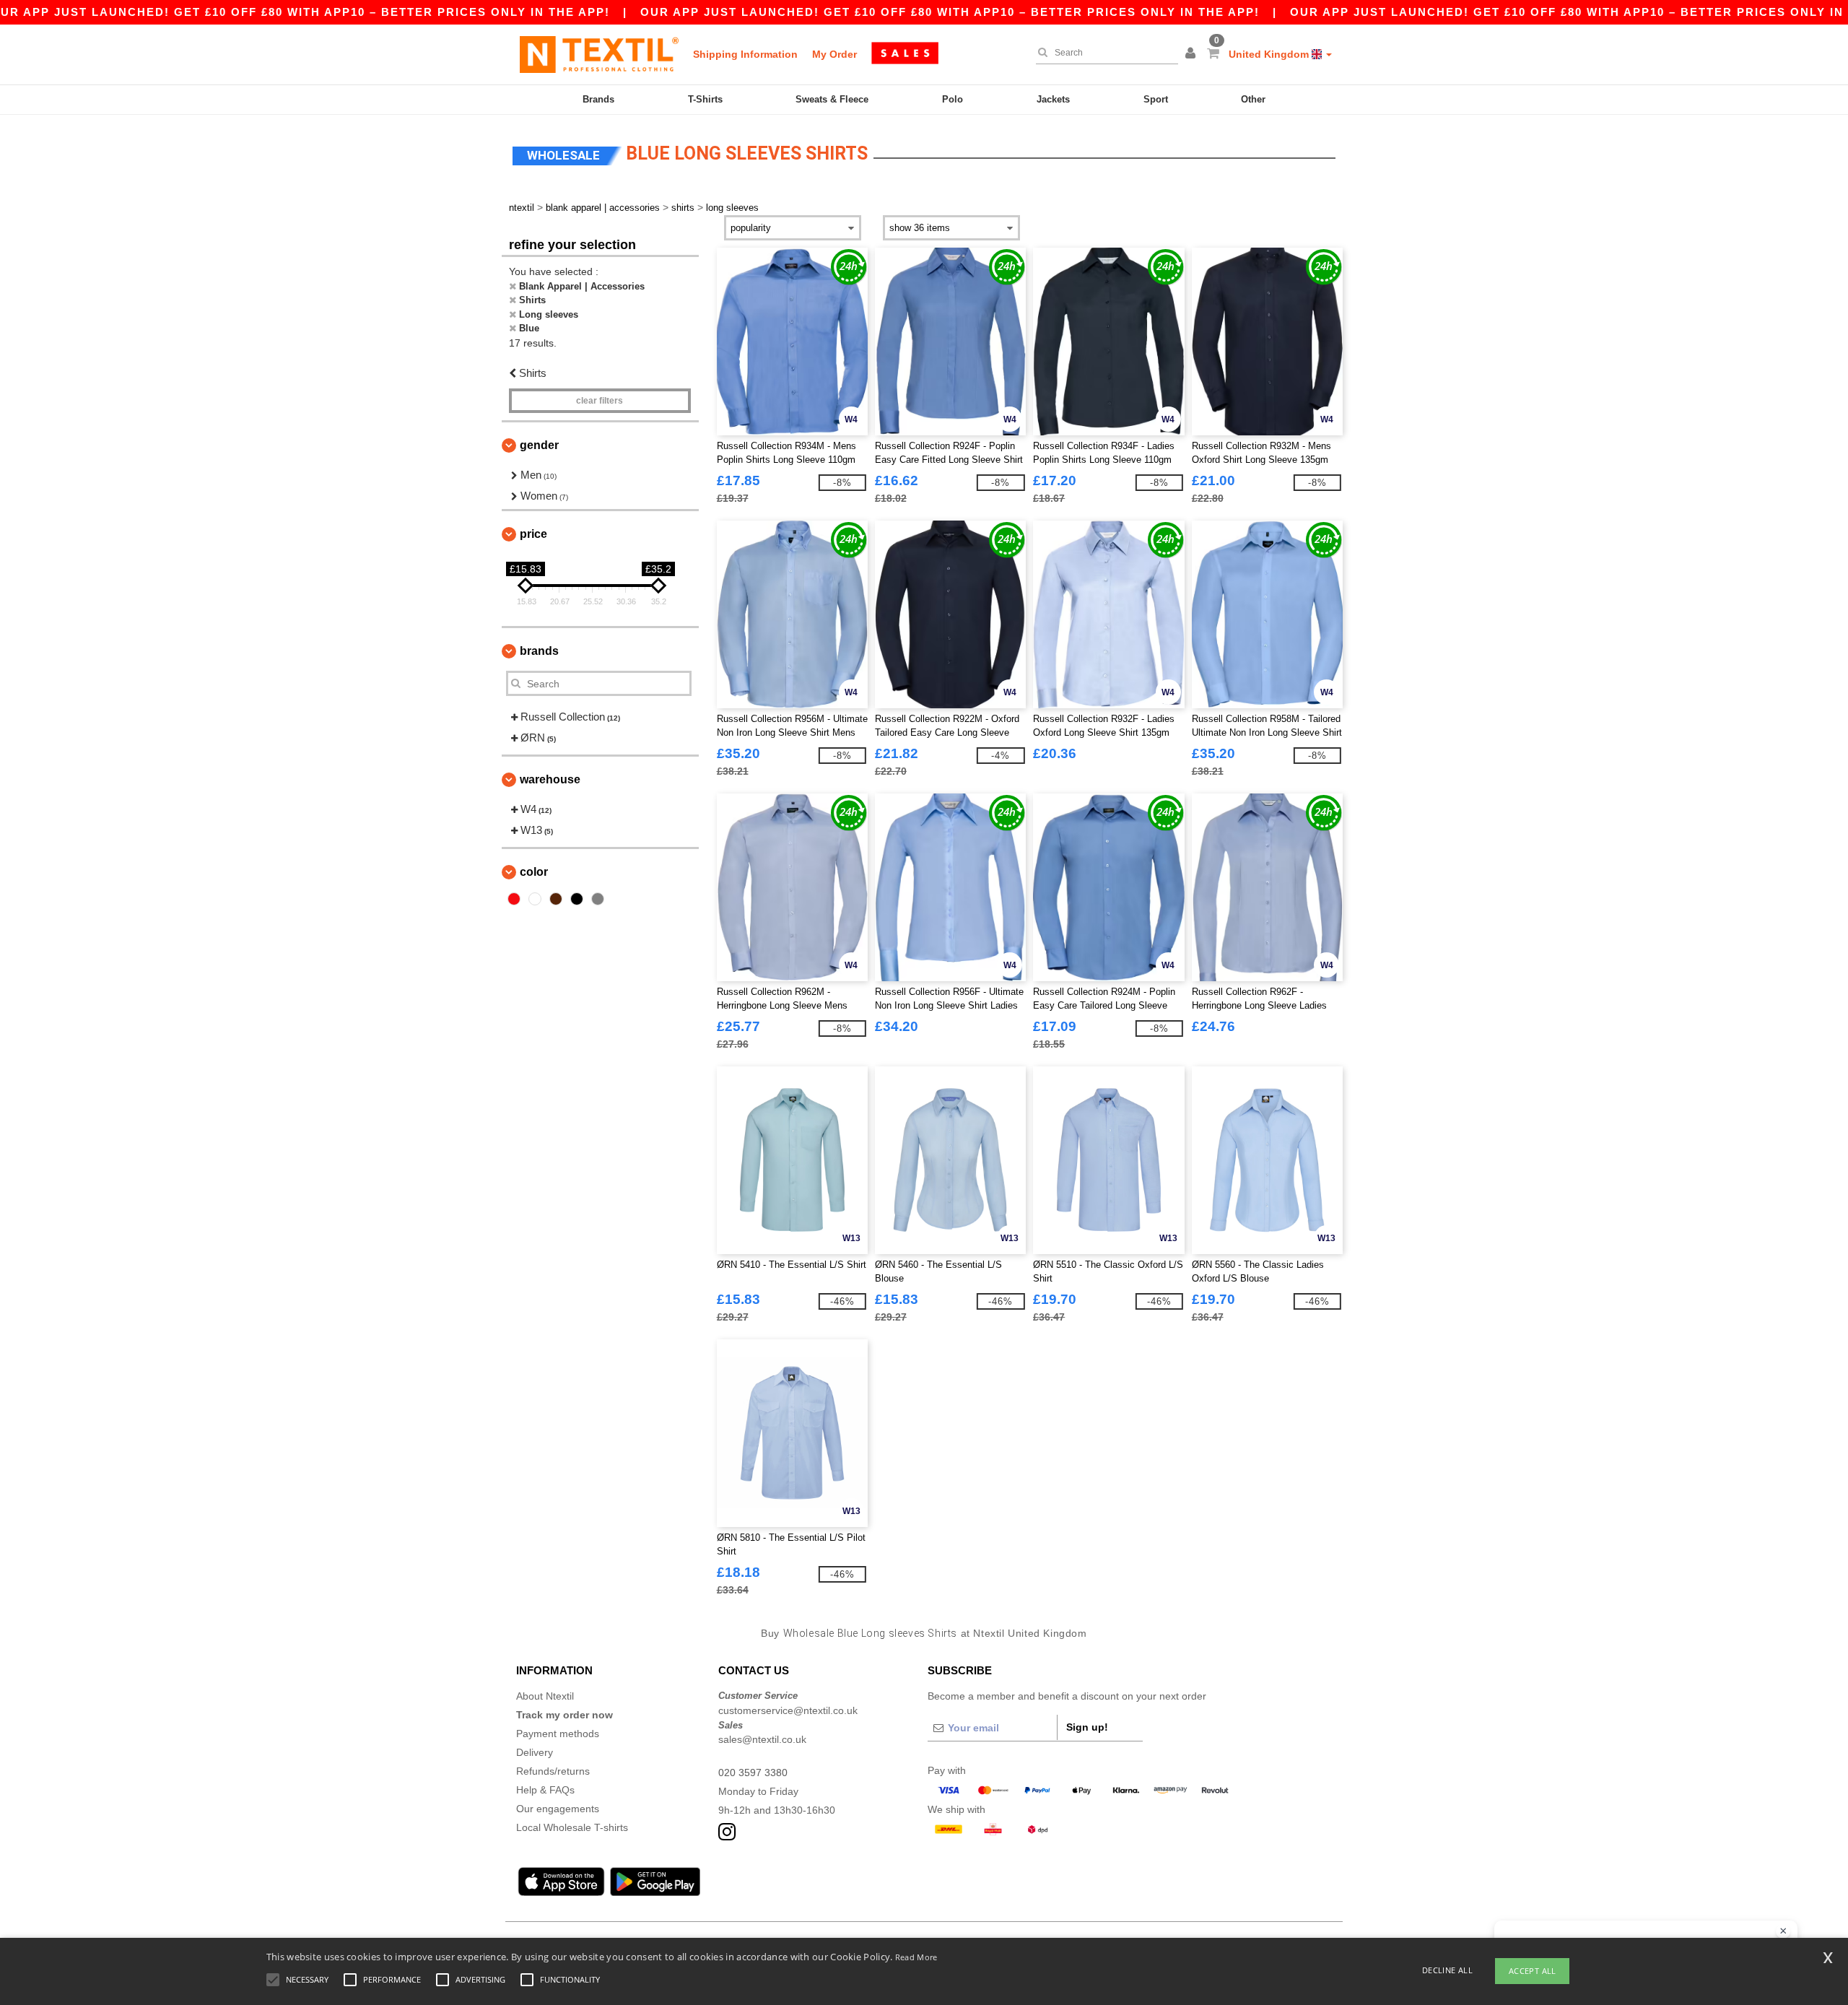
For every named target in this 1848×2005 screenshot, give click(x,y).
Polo (953, 99)
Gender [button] (539, 445)
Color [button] (534, 872)
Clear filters (600, 401)
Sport (1156, 99)
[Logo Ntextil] (599, 54)
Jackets (1053, 99)
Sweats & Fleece (832, 99)
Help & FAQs (545, 1790)
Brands (598, 99)
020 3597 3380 (753, 1773)
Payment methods (558, 1734)
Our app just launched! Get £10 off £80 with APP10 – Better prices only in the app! (950, 12)
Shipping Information (745, 54)
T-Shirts (705, 99)
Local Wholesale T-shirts (572, 1827)
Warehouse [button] (550, 779)
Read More (916, 1957)
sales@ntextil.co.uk (762, 1739)
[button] (1193, 54)
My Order (834, 54)
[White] (535, 899)
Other (1253, 99)
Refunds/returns (553, 1771)
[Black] (577, 899)
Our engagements (558, 1809)
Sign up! (1087, 1727)
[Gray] (598, 899)
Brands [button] (539, 651)
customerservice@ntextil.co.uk (788, 1710)
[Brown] (556, 899)
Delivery (535, 1752)
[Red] (514, 899)
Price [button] (533, 534)
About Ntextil (545, 1696)
